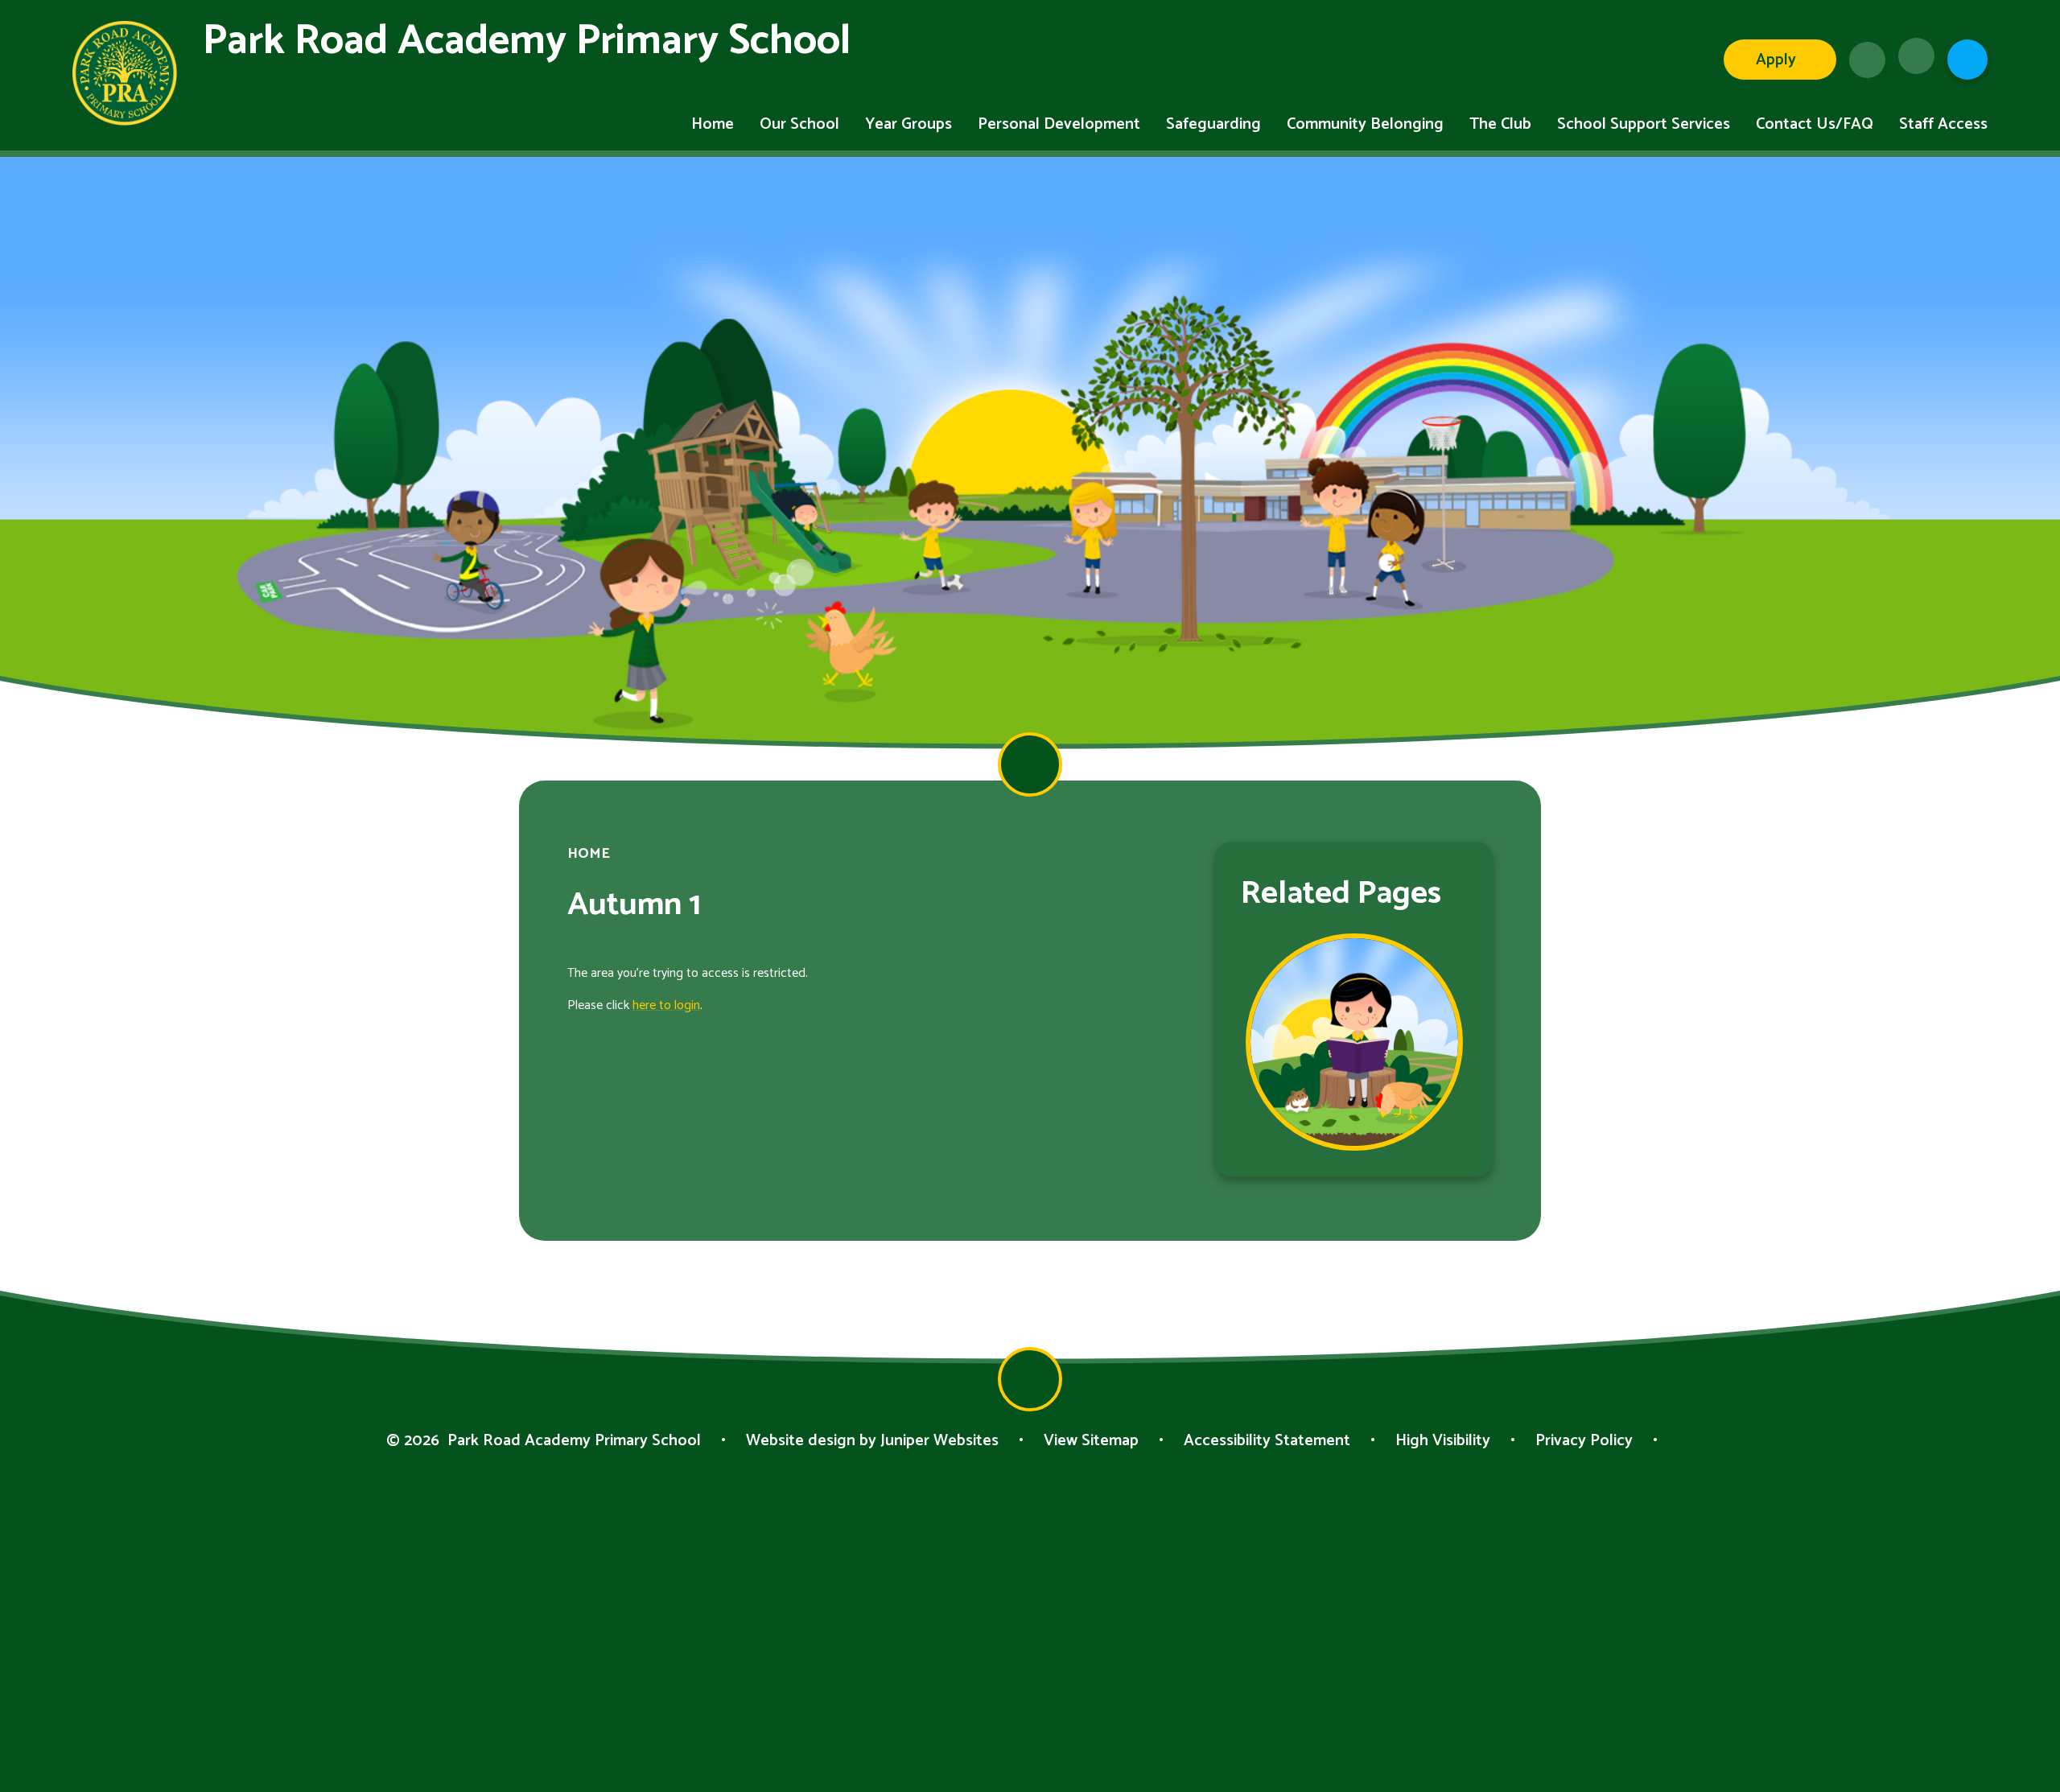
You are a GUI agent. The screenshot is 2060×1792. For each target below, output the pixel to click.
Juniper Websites (939, 1441)
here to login (666, 1005)
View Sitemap (1091, 1441)
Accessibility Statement (1267, 1441)
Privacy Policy (1584, 1441)
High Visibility (1443, 1441)
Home (589, 854)
